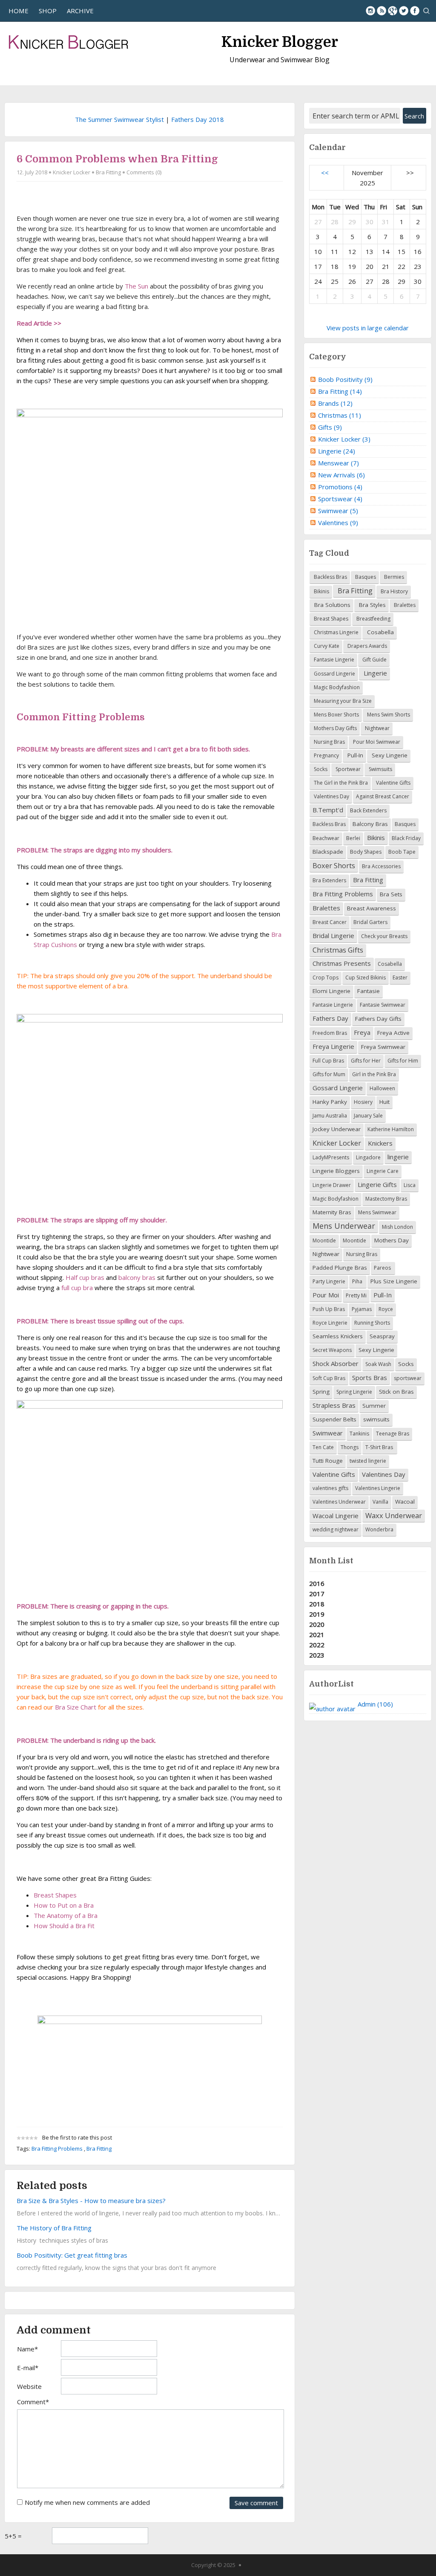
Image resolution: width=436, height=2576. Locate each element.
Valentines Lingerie (378, 1488)
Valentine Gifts (393, 783)
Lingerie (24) (337, 451)
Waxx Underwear (394, 1515)
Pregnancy (326, 755)
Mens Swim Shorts (388, 715)
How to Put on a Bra (64, 1905)
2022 (317, 1645)
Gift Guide (374, 660)
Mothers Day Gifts (335, 728)
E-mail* (28, 2368)
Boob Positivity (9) (345, 379)
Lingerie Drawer (332, 1185)
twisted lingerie (368, 1461)
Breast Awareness (371, 908)
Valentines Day (331, 796)
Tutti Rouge (328, 1461)
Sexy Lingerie (389, 755)
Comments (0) (144, 172)
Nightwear (377, 728)
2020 (317, 1624)
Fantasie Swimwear (383, 1005)
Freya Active (393, 1033)
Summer (374, 1406)
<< (325, 173)
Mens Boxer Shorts (336, 715)
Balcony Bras (370, 824)
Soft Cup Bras (329, 1378)
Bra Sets (391, 894)
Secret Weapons (332, 1350)
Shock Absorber (336, 1363)
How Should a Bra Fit (64, 1926)
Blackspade (328, 852)
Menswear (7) (338, 463)
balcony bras (137, 1277)
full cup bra (77, 1288)
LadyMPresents (331, 1157)
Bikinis (321, 591)
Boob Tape (402, 852)
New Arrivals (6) (341, 475)
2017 (317, 1594)
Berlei (353, 838)
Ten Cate (323, 1447)
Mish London (397, 1227)
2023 (317, 1655)
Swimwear (328, 1433)
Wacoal (405, 1502)
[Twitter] (404, 11)
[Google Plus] (393, 11)
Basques (365, 577)
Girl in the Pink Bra (374, 1074)
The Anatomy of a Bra (66, 1915)
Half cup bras (85, 1277)
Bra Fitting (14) (340, 391)
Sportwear (347, 769)
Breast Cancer (330, 922)
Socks (320, 769)
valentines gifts (330, 1488)
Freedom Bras (330, 1033)
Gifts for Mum (329, 1074)
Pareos (383, 1268)
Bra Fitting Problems (57, 2149)
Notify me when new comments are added (87, 2502)
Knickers (380, 1143)
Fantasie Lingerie (333, 660)
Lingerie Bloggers (336, 1171)
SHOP (48, 11)
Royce (386, 1309)
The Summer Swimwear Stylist (119, 119)
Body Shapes (366, 852)
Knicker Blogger (280, 42)
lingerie (398, 1157)
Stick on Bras (396, 1392)
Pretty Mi (356, 1295)
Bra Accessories (381, 866)
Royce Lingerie (330, 1323)
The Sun (136, 286)
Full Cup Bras (328, 1061)
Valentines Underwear (339, 1502)
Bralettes (404, 605)
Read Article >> (39, 323)
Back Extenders (368, 810)
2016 (317, 1583)
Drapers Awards (367, 646)
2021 (317, 1635)
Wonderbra (379, 1529)
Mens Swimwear (377, 1212)
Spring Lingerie (354, 1392)
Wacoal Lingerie (336, 1516)
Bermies (393, 577)
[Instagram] (370, 11)
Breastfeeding (373, 619)
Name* (27, 2349)
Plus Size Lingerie (394, 1281)
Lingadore (368, 1157)
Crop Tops (326, 978)
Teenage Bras (393, 1434)
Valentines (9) (338, 523)
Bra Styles (371, 605)
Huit (384, 1102)
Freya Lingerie (333, 1046)
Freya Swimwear (383, 1047)
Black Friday (406, 838)
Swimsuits (380, 769)
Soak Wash (378, 1364)
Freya (362, 1032)
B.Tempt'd (328, 810)
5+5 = (13, 2536)
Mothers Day (392, 1240)
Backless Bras (330, 577)
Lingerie (374, 673)
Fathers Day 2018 (198, 119)
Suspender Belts (334, 1419)
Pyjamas (362, 1309)
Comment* (33, 2402)
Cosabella (380, 632)
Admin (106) (375, 1704)
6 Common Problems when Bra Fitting (117, 159)
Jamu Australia (330, 1116)
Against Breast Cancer (383, 796)
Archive (80, 11)
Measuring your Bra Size (342, 701)
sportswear (408, 1378)
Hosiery (363, 1102)
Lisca (410, 1185)
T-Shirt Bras (380, 1447)
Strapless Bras (334, 1405)
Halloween (382, 1088)
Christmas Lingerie (336, 632)
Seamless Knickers (338, 1336)
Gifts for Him (403, 1061)
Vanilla (380, 1502)
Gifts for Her (366, 1061)
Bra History (394, 591)
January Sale (368, 1116)
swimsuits (376, 1419)
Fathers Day (330, 1018)
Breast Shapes (55, 1895)
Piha (358, 1281)
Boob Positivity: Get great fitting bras (72, 2255)
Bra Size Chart (76, 1707)
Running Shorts (372, 1323)
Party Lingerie (329, 1281)
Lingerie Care (383, 1171)
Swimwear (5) (338, 511)
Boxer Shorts (334, 865)
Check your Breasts (384, 936)
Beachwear (326, 838)
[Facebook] (415, 11)
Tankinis (359, 1434)
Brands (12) (335, 403)
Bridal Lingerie (333, 936)
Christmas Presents (342, 963)
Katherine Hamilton (391, 1129)
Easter (400, 978)
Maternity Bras (332, 1212)
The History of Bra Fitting (54, 2228)
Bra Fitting (108, 172)
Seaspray (382, 1336)
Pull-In (354, 755)
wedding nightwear (336, 1529)
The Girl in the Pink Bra (340, 783)
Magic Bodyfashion (336, 687)
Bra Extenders (329, 880)
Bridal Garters (370, 922)
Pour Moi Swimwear (376, 742)
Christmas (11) (340, 415)
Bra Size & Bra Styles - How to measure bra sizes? (91, 2201)
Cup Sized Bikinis (366, 978)
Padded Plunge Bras (340, 1268)
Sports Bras (370, 1378)
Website (29, 2386)
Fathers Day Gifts (378, 1019)
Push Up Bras (329, 1309)
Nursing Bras (329, 742)
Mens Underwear (344, 1226)
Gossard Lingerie (334, 674)
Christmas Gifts (338, 950)
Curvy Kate (326, 646)
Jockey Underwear (337, 1129)
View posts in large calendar (368, 328)
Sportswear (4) (340, 499)
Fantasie (369, 991)
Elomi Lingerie (331, 991)
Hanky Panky (330, 1102)
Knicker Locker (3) (344, 439)
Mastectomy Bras (386, 1199)
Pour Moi (326, 1295)
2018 (317, 1604)
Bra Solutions (331, 605)
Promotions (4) (340, 487)
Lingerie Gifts (377, 1184)
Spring (321, 1392)
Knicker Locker (72, 172)
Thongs (350, 1447)
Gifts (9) (330, 427)
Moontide (324, 1240)
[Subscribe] (381, 11)
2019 (317, 1614)
